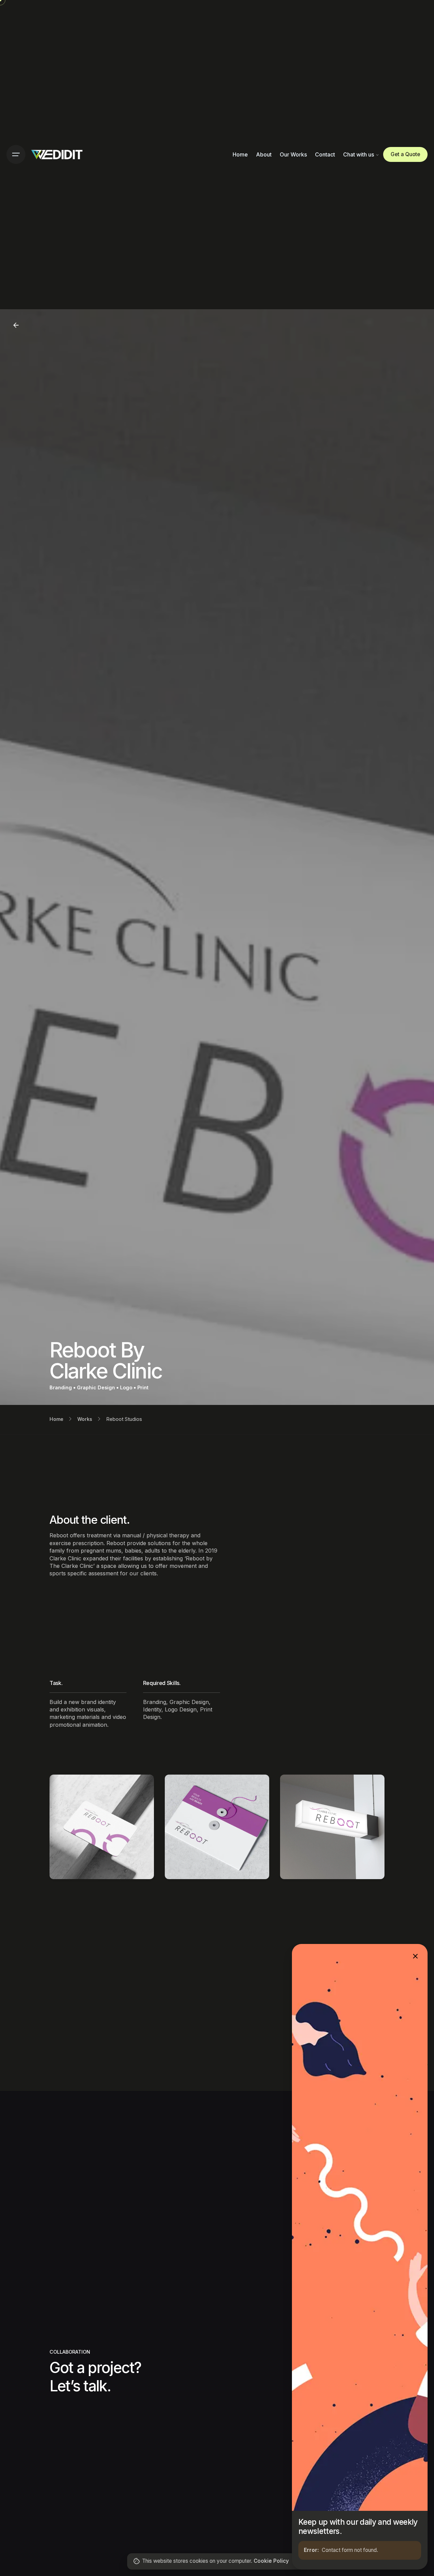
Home (56, 1419)
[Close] (415, 1956)
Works (85, 1419)
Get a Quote (405, 154)
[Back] (16, 325)
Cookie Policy (271, 2561)
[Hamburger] (16, 154)
